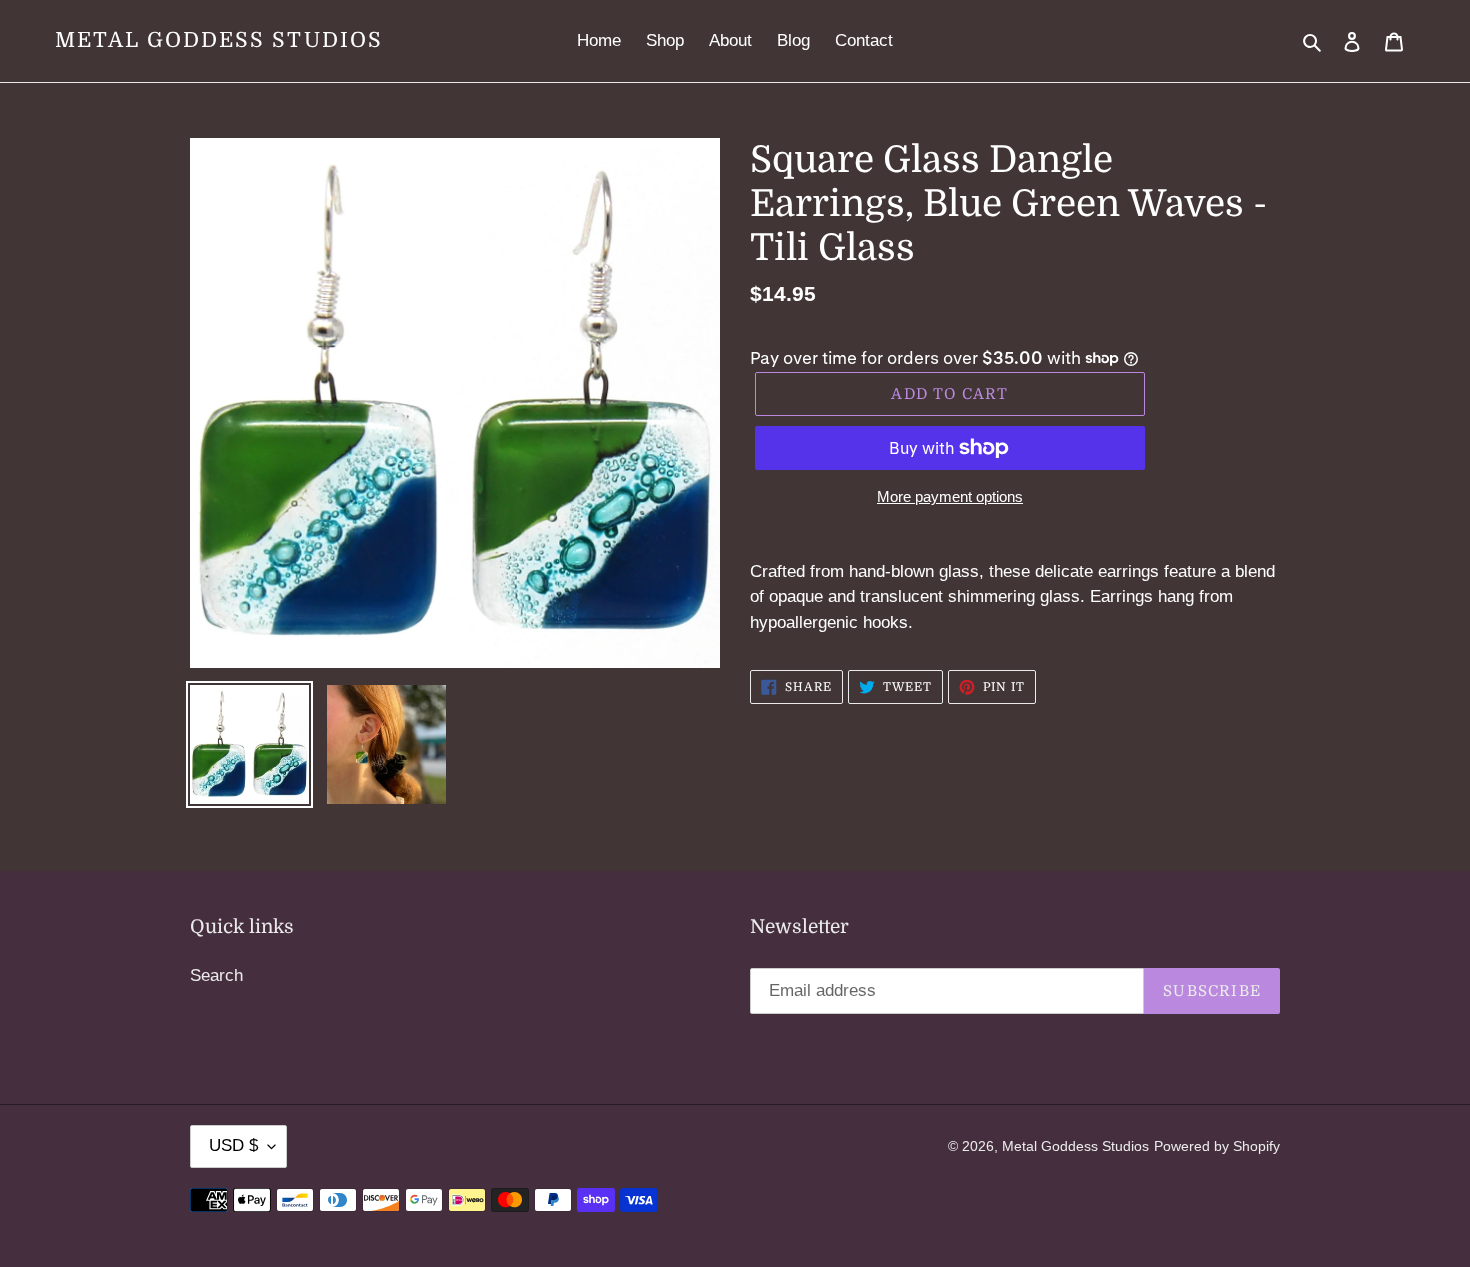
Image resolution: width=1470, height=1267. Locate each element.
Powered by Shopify (1217, 1146)
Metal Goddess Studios (219, 40)
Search (216, 975)
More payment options (950, 496)
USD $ (233, 1145)
